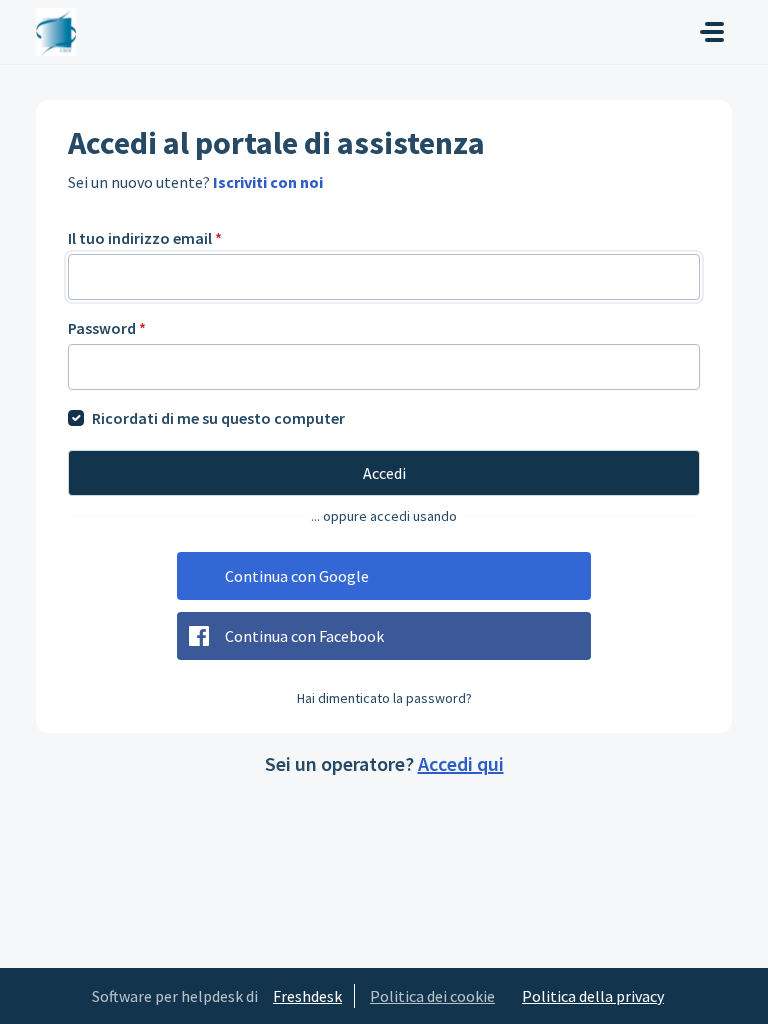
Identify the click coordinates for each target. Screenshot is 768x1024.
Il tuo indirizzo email (145, 238)
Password (107, 328)
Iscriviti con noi (268, 182)
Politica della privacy (593, 996)
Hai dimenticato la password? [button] (384, 698)
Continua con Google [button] (297, 576)
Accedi (384, 473)
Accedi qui (461, 763)
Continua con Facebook (304, 636)
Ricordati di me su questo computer (218, 418)
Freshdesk (307, 996)
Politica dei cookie (432, 996)
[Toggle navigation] (712, 32)
